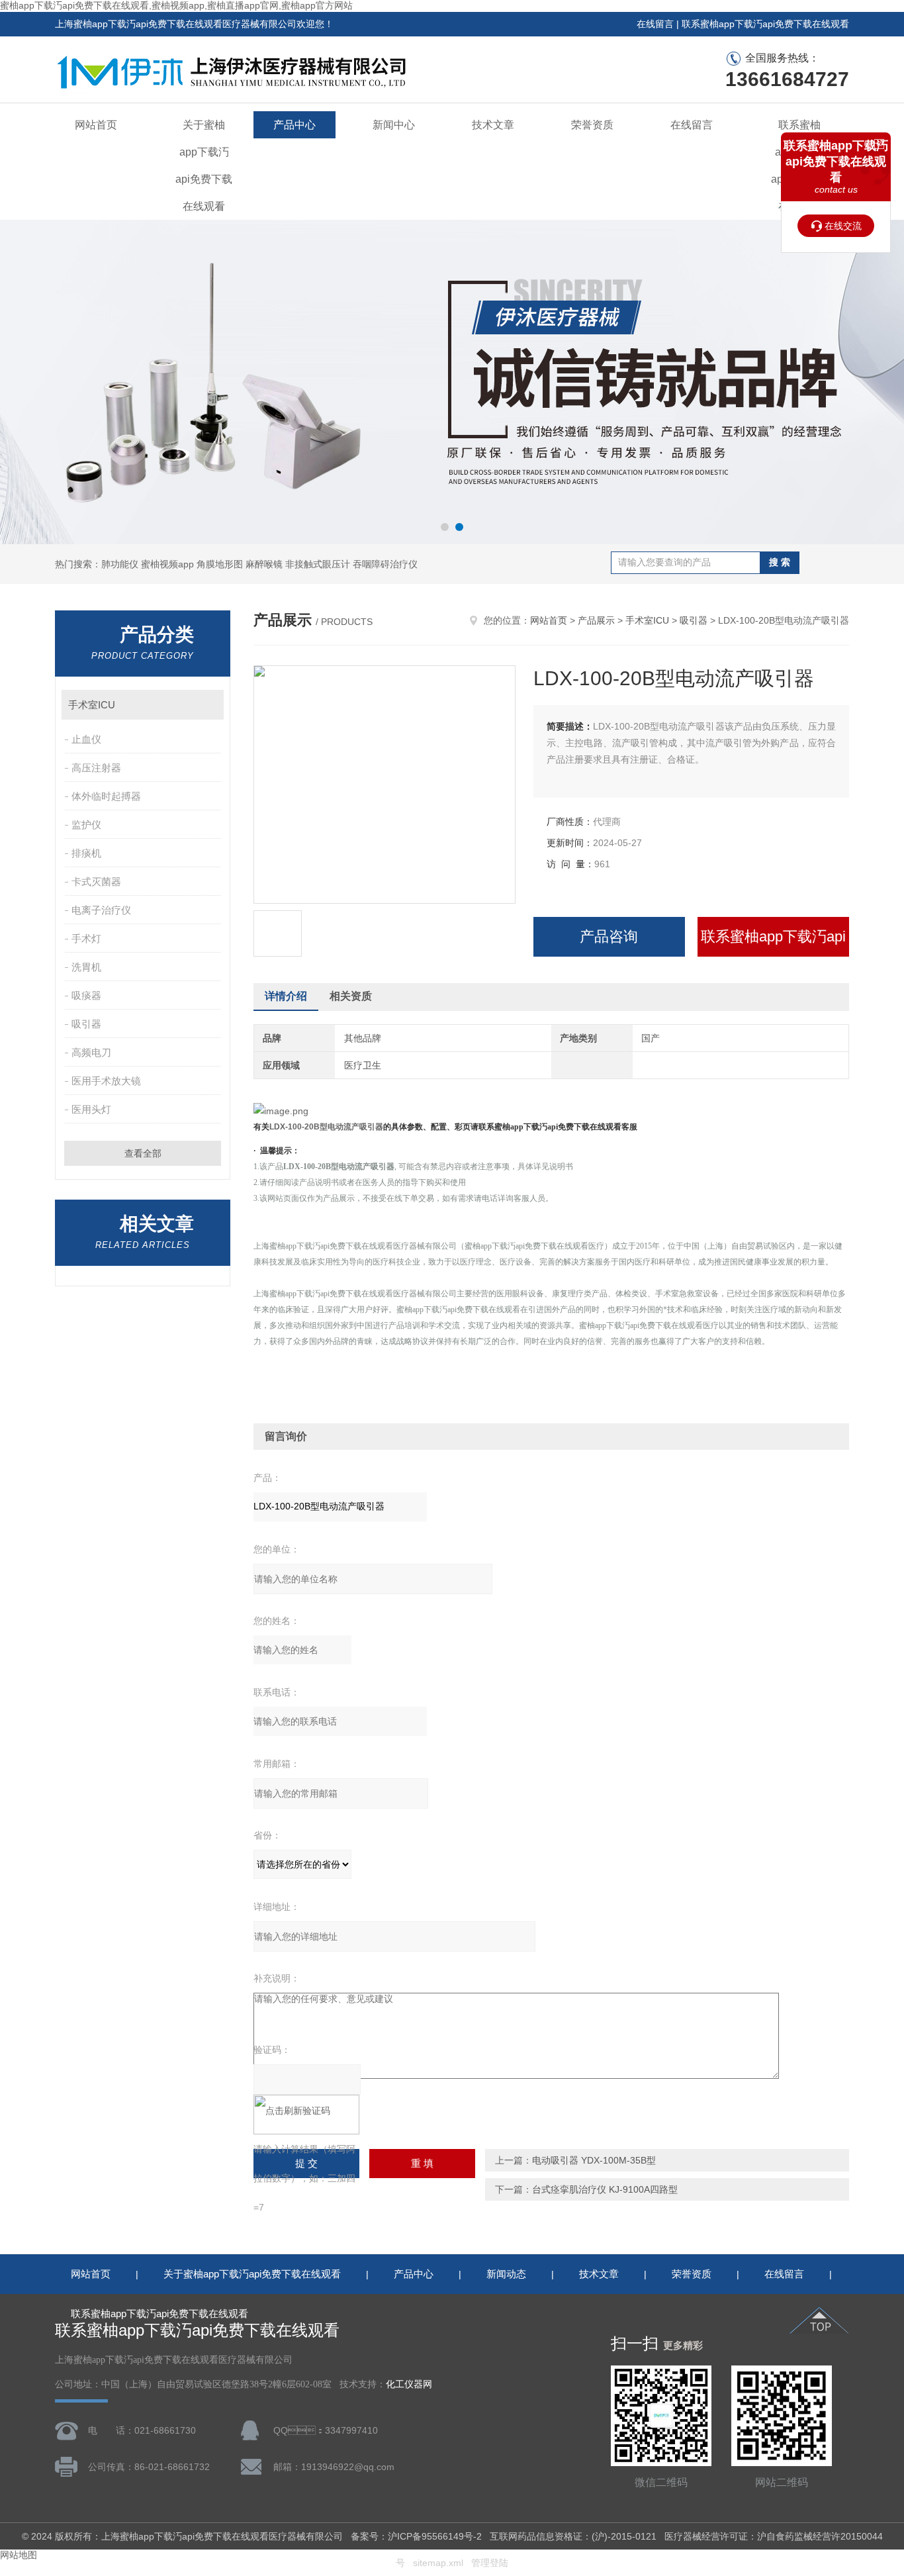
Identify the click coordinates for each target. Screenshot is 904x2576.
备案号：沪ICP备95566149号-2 (416, 2536)
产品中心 (294, 125)
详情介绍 (286, 996)
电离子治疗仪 (101, 910)
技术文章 (493, 125)
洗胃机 (86, 967)
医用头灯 (91, 1109)
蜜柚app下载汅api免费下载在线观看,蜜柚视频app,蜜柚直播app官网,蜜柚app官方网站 (176, 5)
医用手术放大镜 (106, 1081)
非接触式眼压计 (318, 564)
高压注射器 (96, 768)
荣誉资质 (592, 125)
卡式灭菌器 (96, 882)
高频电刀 (91, 1052)
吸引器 (86, 1024)
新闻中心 (394, 125)
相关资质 (351, 996)
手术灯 (86, 938)
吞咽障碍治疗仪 (385, 564)
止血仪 (86, 739)
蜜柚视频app (167, 564)
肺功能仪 (120, 564)
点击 (207, 705)
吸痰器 (86, 995)
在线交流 (843, 226)
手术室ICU (92, 705)
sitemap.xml (438, 2563)
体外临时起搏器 (106, 796)
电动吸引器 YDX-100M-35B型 (594, 2160)
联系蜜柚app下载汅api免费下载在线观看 (765, 24)
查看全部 (143, 1153)
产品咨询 (609, 936)
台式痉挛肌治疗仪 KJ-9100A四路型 (605, 2189)
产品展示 (596, 620)
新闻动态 (506, 2274)
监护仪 (86, 825)
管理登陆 (490, 2563)
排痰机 (86, 853)
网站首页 (96, 125)
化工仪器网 (409, 2384)
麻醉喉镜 (264, 564)
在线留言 (655, 24)
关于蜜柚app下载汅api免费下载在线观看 (204, 166)
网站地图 (19, 2555)
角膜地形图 (220, 564)
